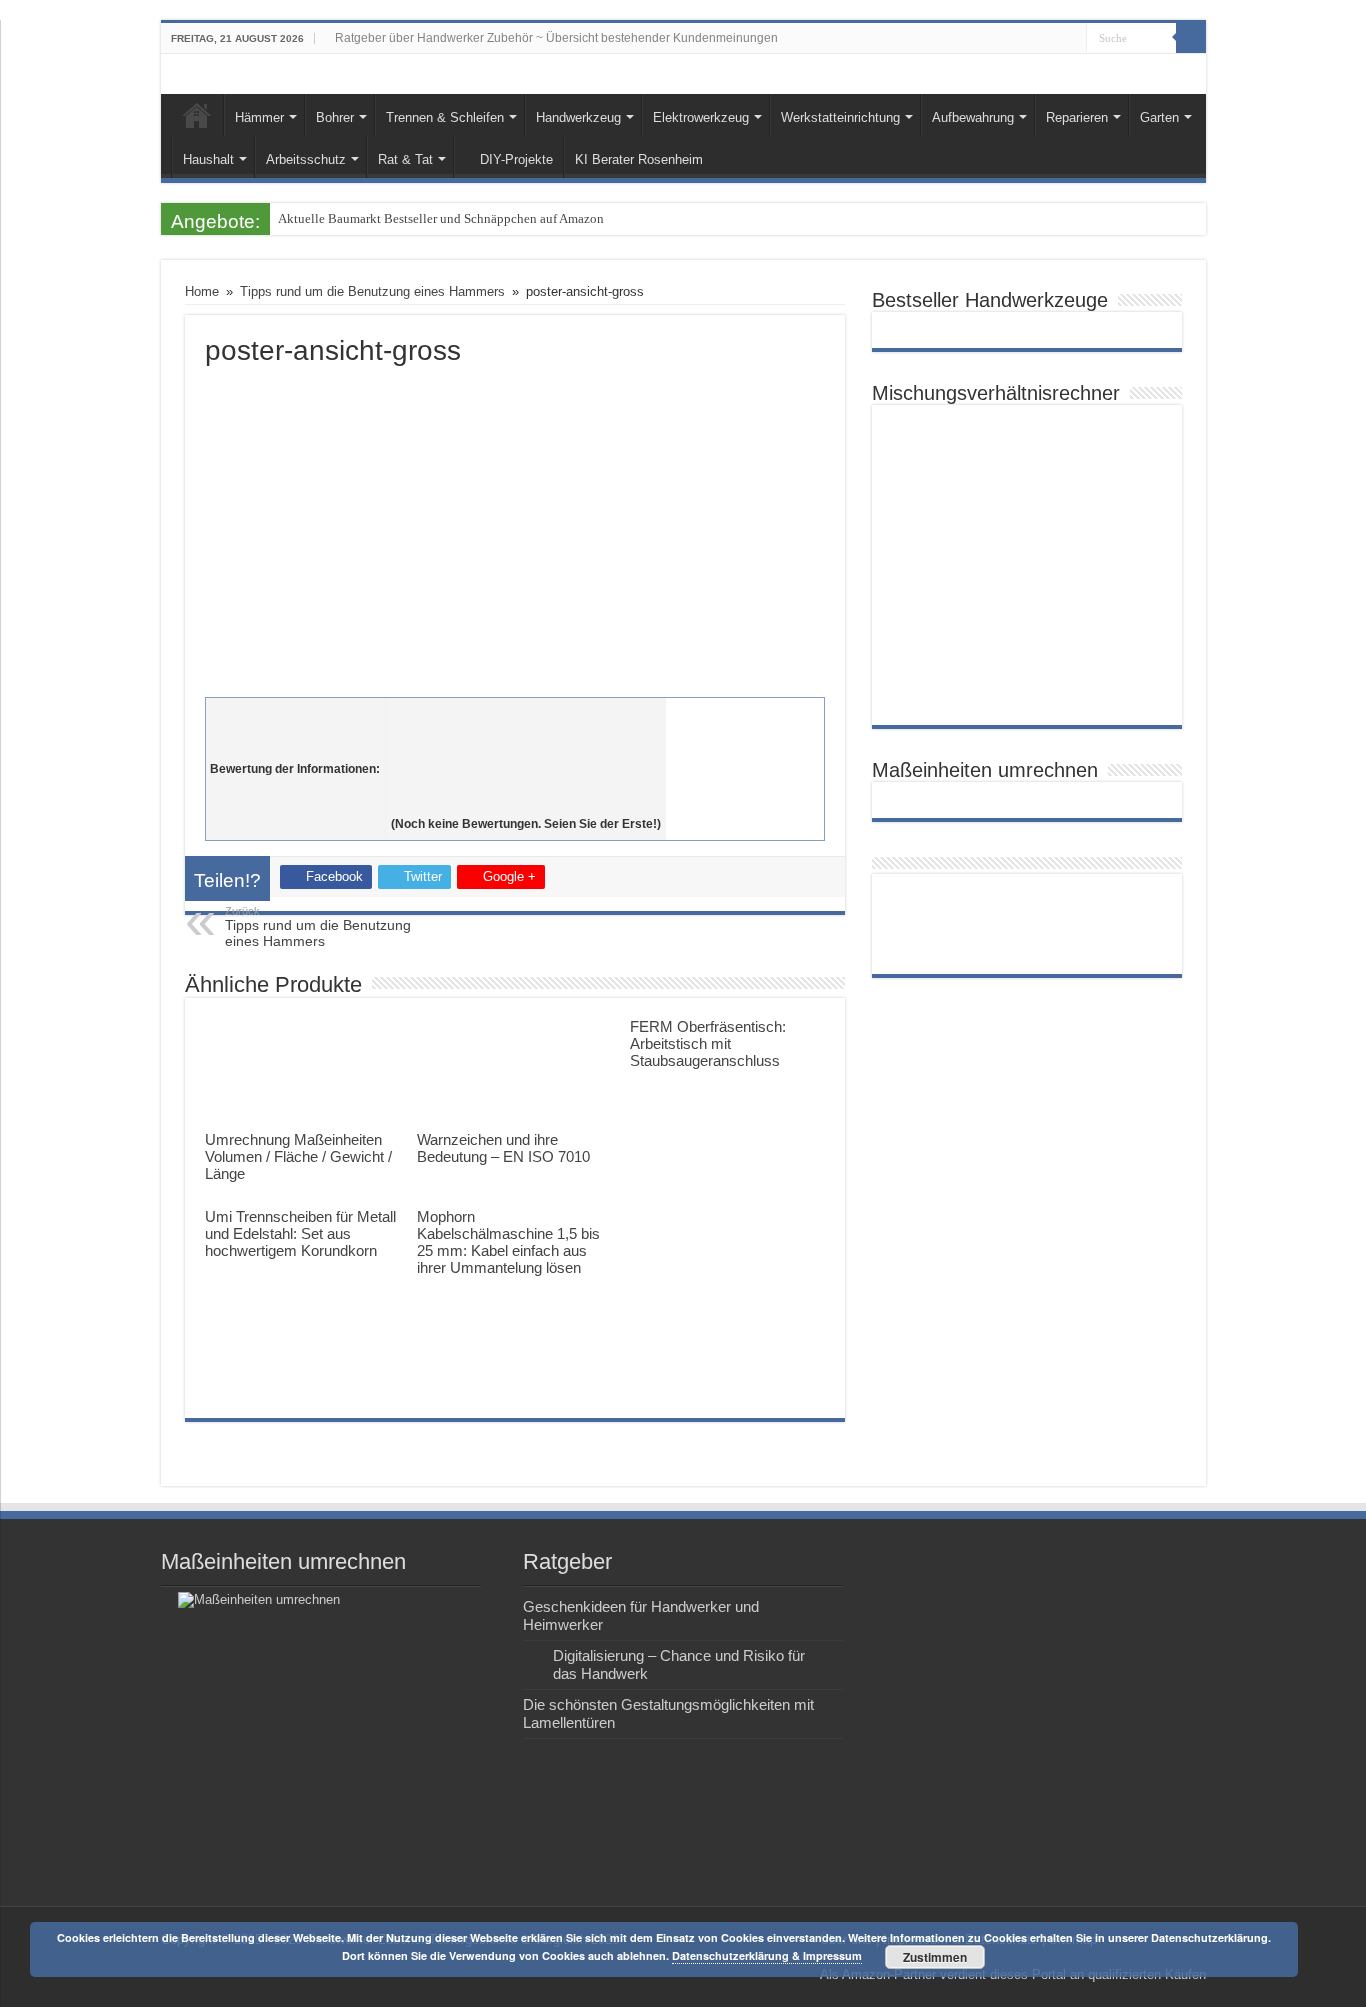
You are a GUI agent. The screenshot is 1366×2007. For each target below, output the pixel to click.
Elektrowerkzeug (701, 117)
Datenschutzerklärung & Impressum (767, 1955)
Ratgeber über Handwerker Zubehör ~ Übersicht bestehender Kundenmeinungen (556, 38)
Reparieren (1077, 117)
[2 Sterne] (526, 736)
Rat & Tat (405, 159)
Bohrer (335, 117)
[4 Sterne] (526, 780)
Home (197, 115)
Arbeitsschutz (306, 159)
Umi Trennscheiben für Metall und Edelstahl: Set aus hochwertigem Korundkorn (300, 1233)
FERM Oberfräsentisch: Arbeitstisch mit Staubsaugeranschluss (708, 1043)
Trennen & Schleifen (445, 117)
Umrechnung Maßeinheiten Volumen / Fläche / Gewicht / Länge (298, 1156)
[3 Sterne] (526, 758)
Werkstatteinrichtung (840, 117)
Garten (1159, 117)
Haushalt (208, 159)
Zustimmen (935, 1957)
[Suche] (1191, 38)
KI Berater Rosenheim (639, 159)
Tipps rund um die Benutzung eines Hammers (372, 291)
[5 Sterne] (526, 802)
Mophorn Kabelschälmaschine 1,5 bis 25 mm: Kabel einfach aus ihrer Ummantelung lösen (508, 1242)
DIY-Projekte (516, 159)
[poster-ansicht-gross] (515, 527)
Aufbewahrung (973, 117)
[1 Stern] (526, 714)
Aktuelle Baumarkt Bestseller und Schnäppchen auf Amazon (441, 218)
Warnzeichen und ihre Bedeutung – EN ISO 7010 (503, 1148)
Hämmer (259, 117)
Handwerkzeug (578, 117)
